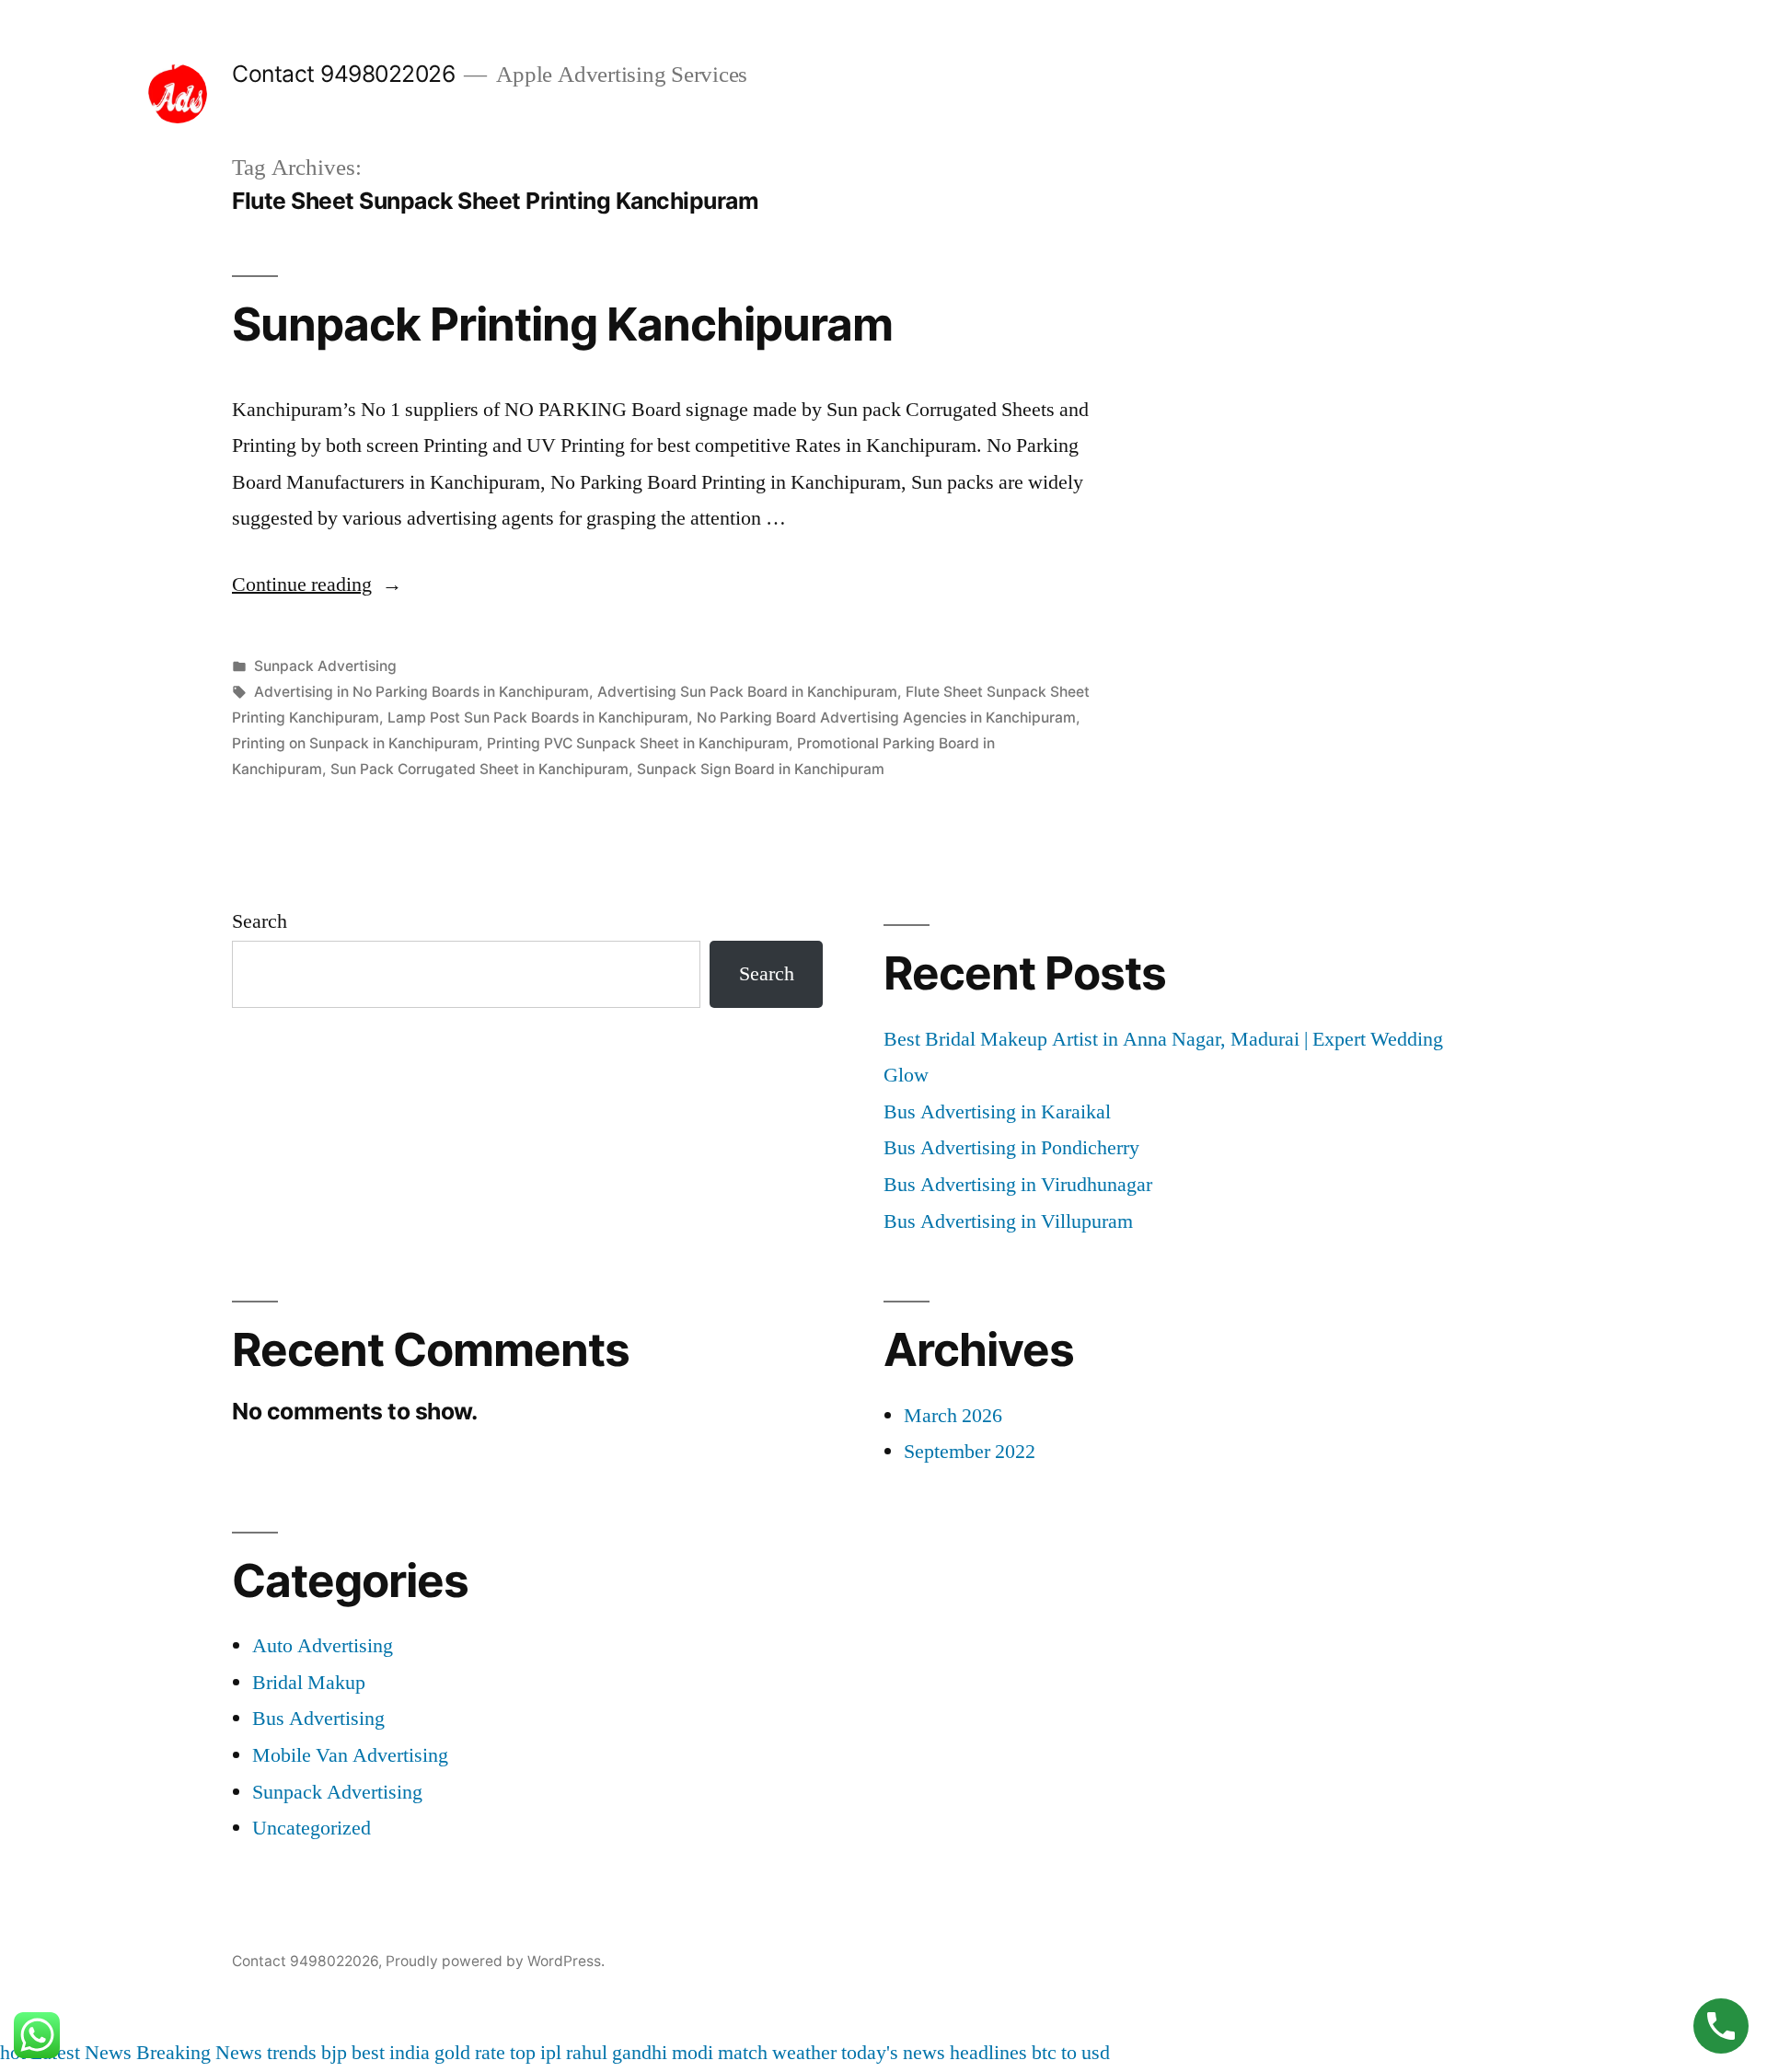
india (410, 2053)
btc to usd (1071, 2053)
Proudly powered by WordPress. (495, 1961)
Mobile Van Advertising (350, 1755)
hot (13, 2053)
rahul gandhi (617, 2053)
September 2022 (970, 1452)
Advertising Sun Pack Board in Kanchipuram (747, 692)
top (523, 2053)
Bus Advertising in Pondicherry (1011, 1148)
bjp (334, 2053)
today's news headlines (934, 2053)
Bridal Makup (309, 1683)
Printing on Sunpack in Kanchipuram (355, 743)
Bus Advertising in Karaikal (997, 1112)
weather (804, 2053)
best (368, 2053)
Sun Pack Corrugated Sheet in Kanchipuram (479, 769)
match (743, 2053)
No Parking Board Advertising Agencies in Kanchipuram (886, 718)
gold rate (470, 2053)
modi (693, 2053)
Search (260, 921)
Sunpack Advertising (325, 666)
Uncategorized (312, 1828)
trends (292, 2053)
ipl (551, 2053)
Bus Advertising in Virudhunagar (1018, 1185)
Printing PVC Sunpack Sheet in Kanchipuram (638, 743)
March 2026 (953, 1416)
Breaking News (199, 2053)
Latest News (81, 2053)
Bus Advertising (318, 1719)
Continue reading (317, 585)
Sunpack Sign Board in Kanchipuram (761, 769)
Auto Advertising (323, 1646)
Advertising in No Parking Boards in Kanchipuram (422, 692)
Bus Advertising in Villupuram (1008, 1221)
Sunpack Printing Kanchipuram (562, 324)
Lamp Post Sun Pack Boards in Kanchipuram (538, 718)
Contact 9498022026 (343, 74)
